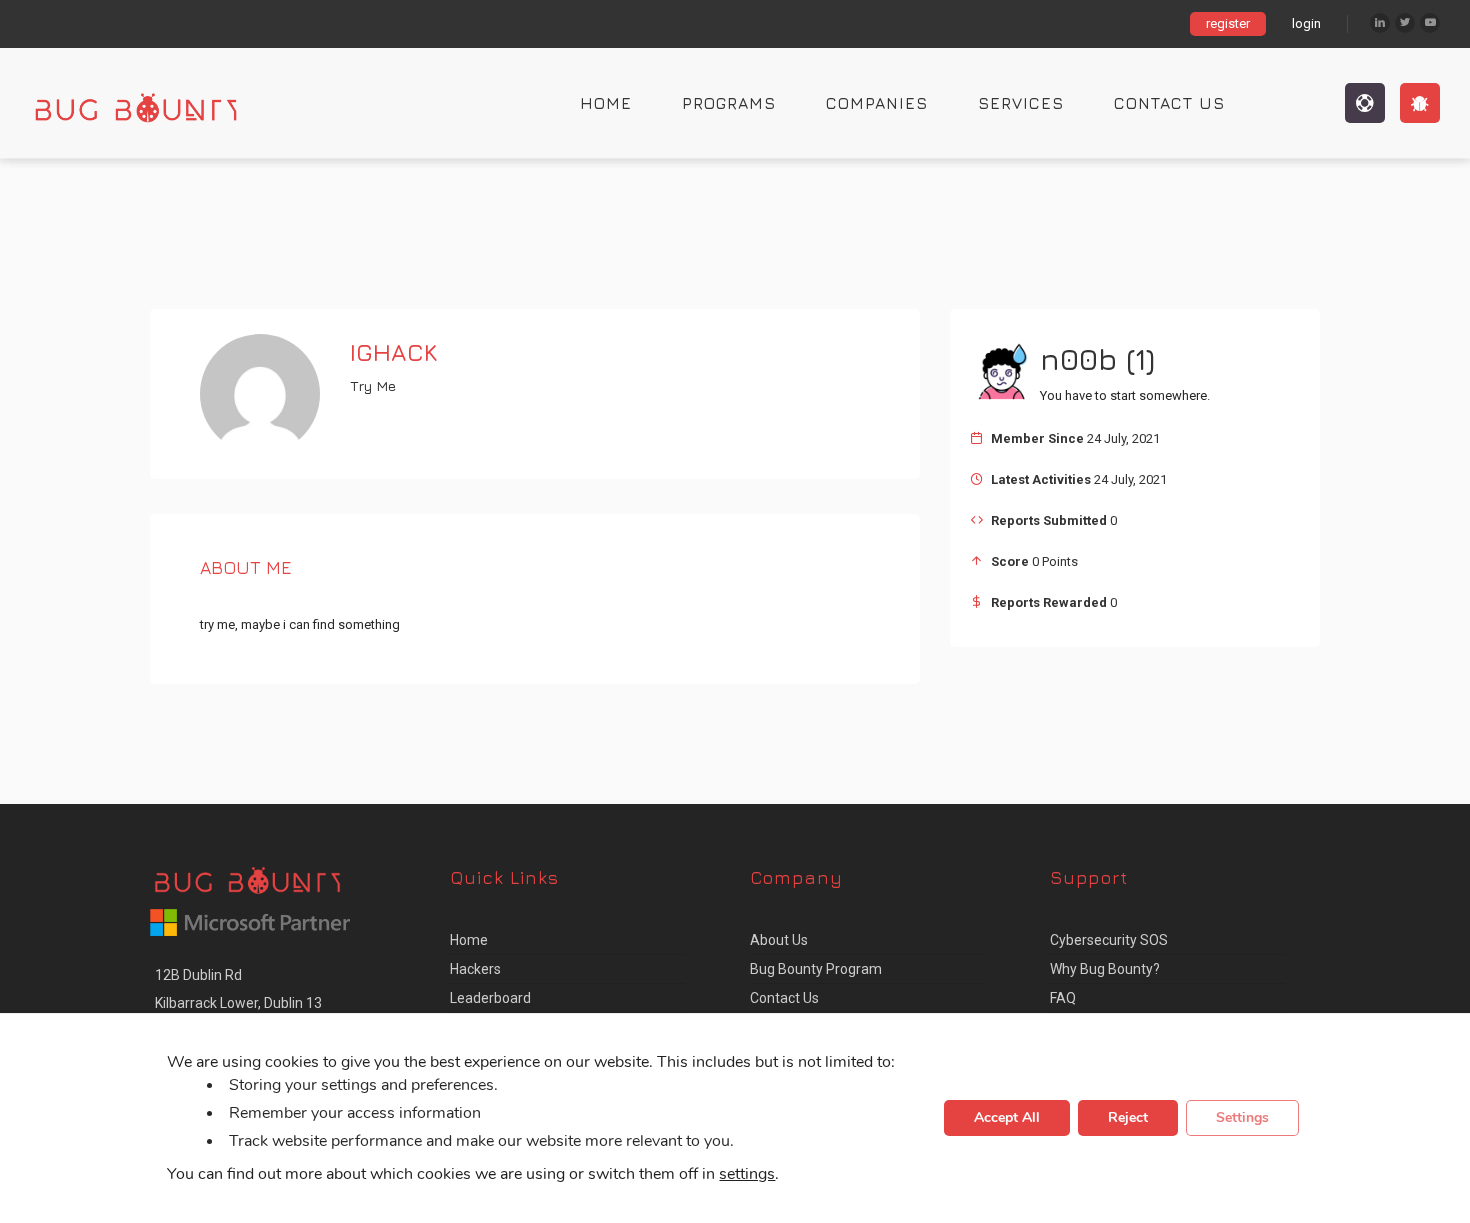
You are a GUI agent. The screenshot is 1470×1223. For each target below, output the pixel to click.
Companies (877, 103)
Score (1010, 561)
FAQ (1063, 998)
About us (779, 940)
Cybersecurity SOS (1109, 940)
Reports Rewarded (1049, 602)
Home (606, 103)
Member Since (1037, 438)
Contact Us (1169, 103)
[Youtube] (1430, 23)
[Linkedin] (1380, 23)
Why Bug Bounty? (1105, 969)
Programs (729, 103)
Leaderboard (490, 998)
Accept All (1007, 1118)
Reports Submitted (1049, 520)
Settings (1242, 1118)
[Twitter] (1405, 23)
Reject (1128, 1118)
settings (747, 1175)
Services (1021, 103)
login (1306, 23)
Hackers (475, 969)
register (1228, 23)
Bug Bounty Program (816, 969)
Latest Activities (1041, 479)
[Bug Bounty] (155, 103)
